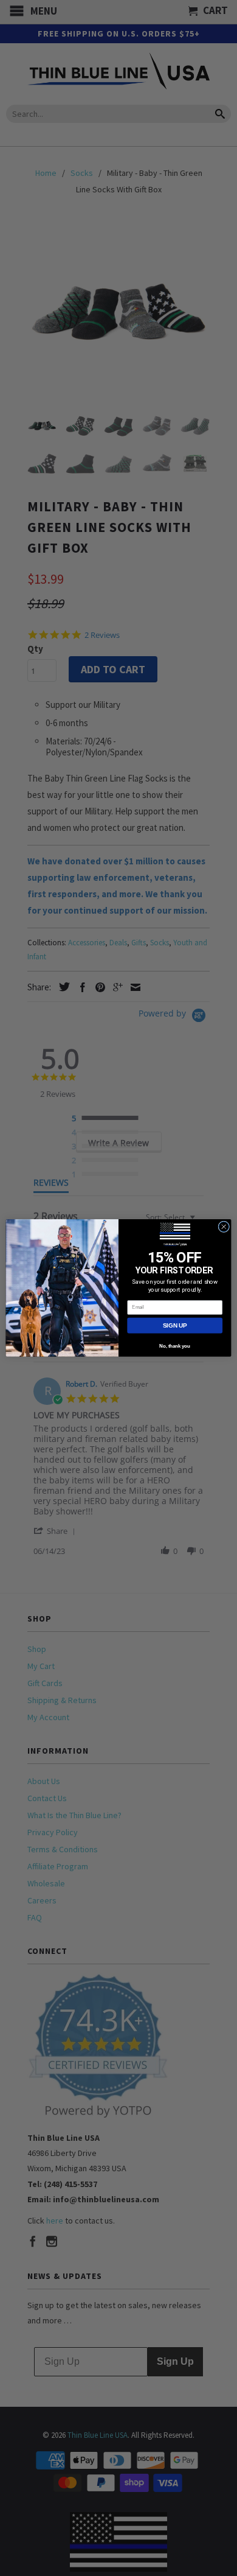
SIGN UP (175, 1325)
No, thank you (175, 1346)
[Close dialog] (224, 1227)
